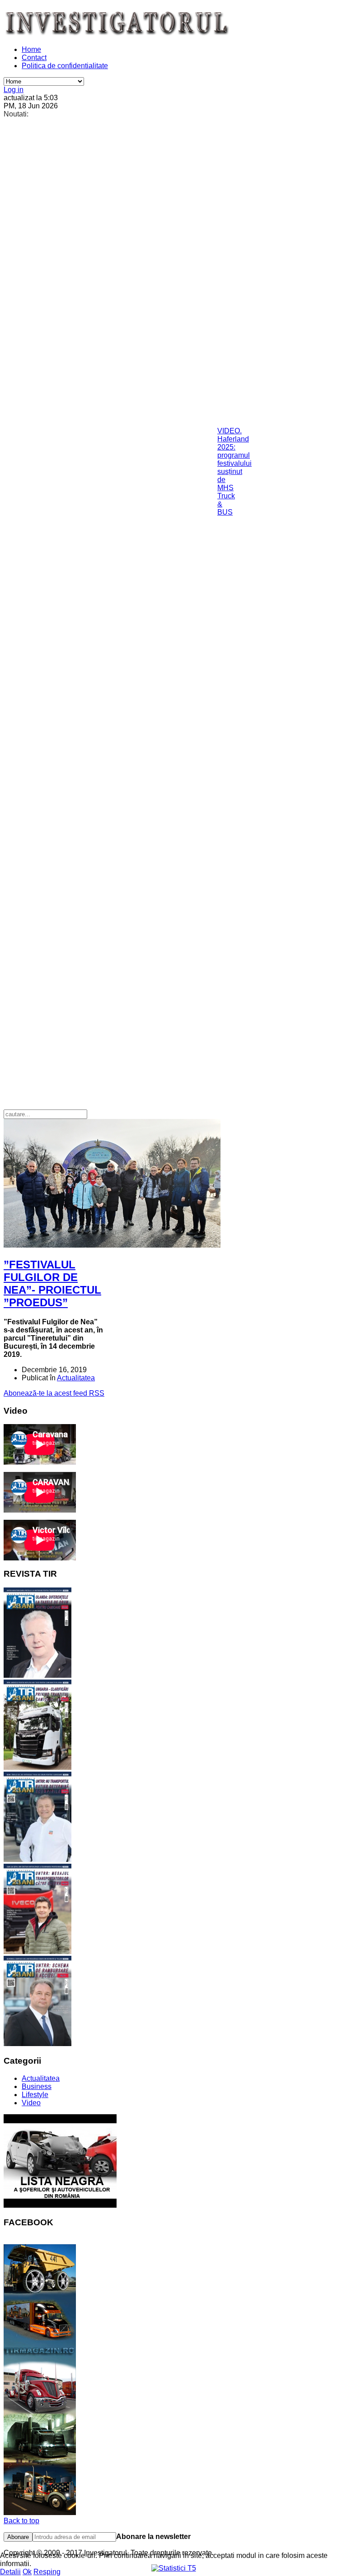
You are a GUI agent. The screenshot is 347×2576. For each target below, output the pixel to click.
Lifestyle (35, 2095)
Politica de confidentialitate (65, 66)
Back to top (21, 2521)
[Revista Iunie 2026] (38, 1767)
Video (31, 2103)
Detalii (10, 2572)
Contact (34, 58)
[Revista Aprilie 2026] (38, 1952)
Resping (47, 2572)
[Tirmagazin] (40, 2513)
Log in (14, 90)
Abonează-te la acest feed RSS (54, 1393)
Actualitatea (76, 1378)
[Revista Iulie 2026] (38, 1675)
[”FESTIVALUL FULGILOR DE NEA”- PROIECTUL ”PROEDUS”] (112, 1245)
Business (37, 2086)
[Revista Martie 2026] (38, 2044)
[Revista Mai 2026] (38, 1859)
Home (31, 49)
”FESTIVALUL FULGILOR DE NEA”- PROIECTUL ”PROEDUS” (52, 1283)
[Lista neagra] (60, 2205)
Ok (27, 2572)
